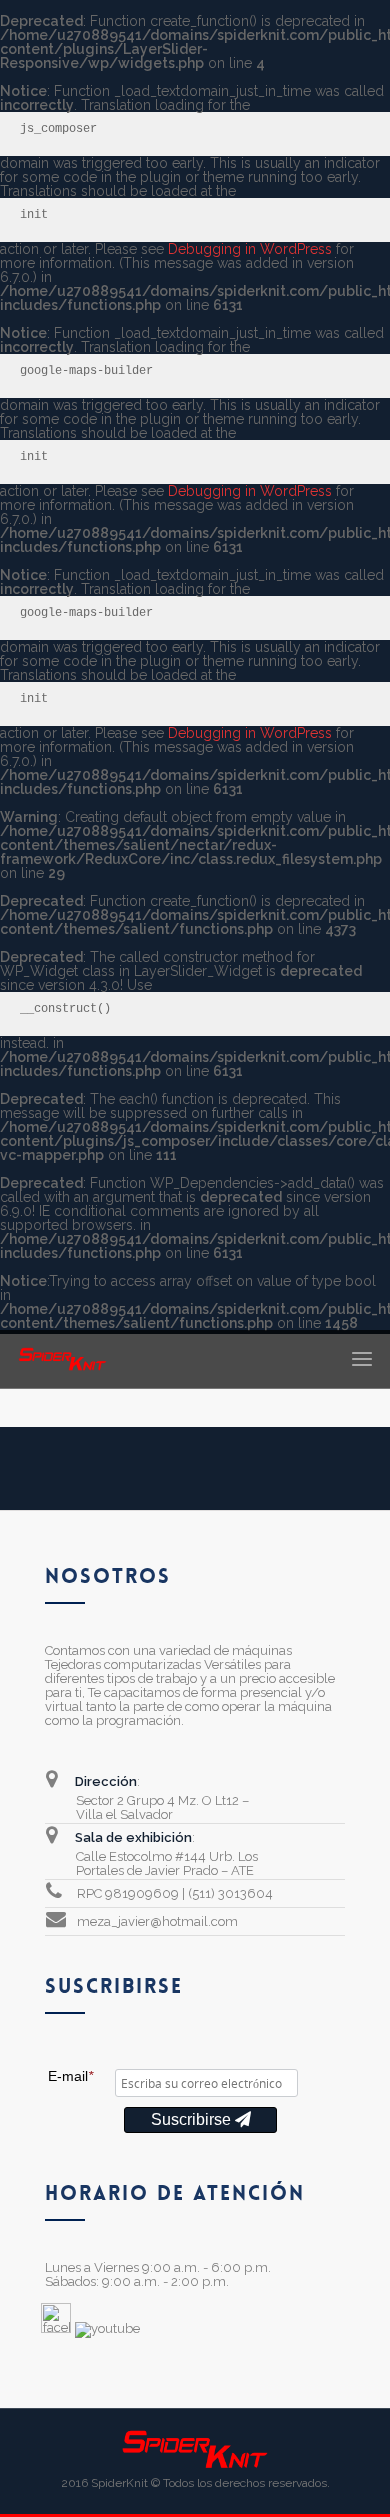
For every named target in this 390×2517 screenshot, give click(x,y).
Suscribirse (193, 2119)
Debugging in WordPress (250, 249)
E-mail (70, 2076)
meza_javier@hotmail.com (157, 1921)
